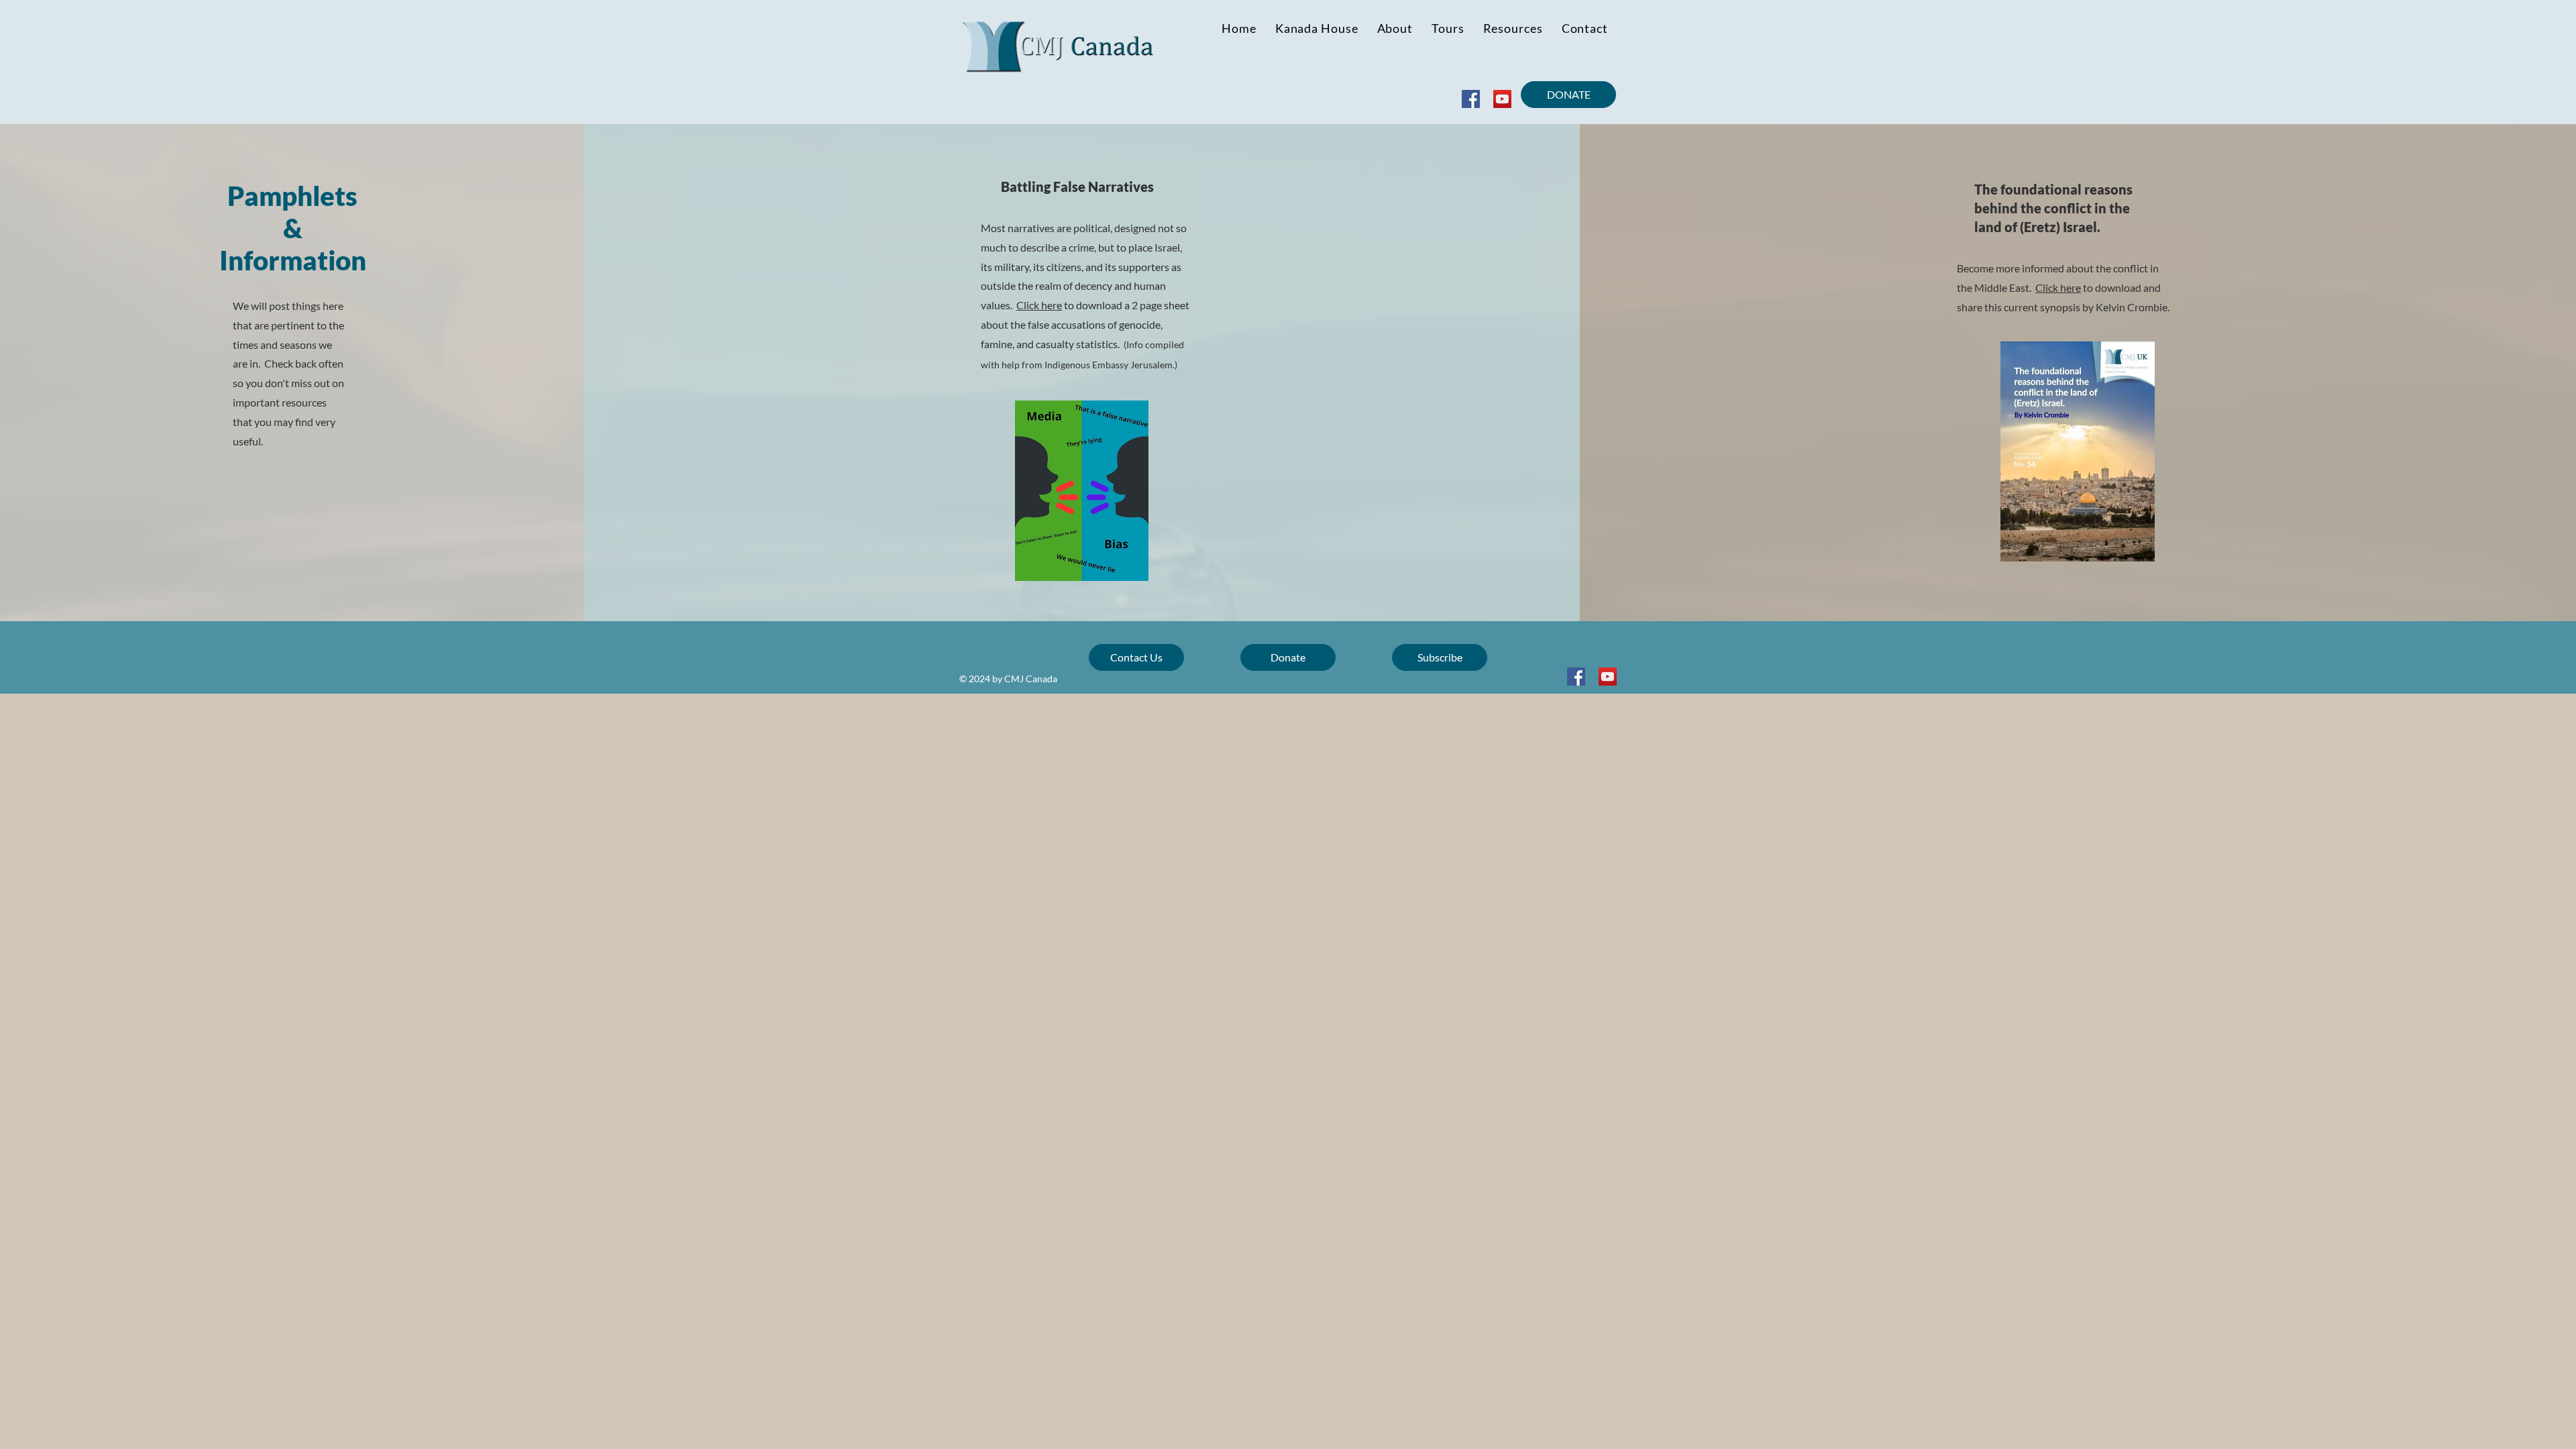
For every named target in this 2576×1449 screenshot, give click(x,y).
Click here (1039, 305)
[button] (1513, 28)
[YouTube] (1502, 99)
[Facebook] (1471, 99)
